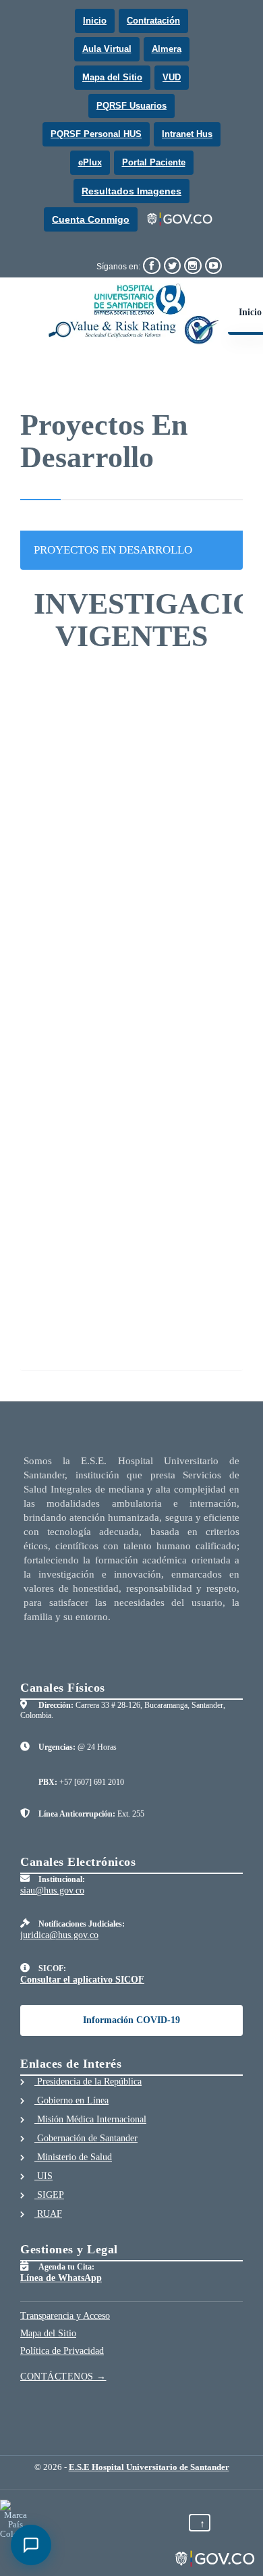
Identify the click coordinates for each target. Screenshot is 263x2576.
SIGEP (49, 2195)
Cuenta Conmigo (91, 219)
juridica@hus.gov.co (59, 1935)
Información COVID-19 (131, 2020)
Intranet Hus (187, 134)
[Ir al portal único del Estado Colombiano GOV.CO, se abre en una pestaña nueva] (180, 219)
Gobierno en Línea (71, 2100)
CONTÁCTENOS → (63, 2377)
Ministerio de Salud (73, 2157)
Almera (167, 49)
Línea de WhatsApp (61, 2278)
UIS (43, 2176)
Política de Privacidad (62, 2351)
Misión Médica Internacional (90, 2119)
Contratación (153, 21)
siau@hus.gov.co (52, 1890)
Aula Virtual (107, 49)
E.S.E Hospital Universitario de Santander (149, 2467)
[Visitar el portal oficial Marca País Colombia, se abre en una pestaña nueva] (15, 2519)
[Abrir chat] (31, 2545)
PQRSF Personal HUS (96, 134)
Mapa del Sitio (112, 77)
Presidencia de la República (88, 2082)
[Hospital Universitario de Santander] (134, 314)
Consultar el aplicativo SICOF (82, 1980)
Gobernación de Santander (86, 2138)
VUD (172, 77)
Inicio (95, 21)
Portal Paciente (154, 162)
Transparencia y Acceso (65, 2316)
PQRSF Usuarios (131, 106)
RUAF (48, 2214)
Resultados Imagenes (131, 191)
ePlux (90, 162)
